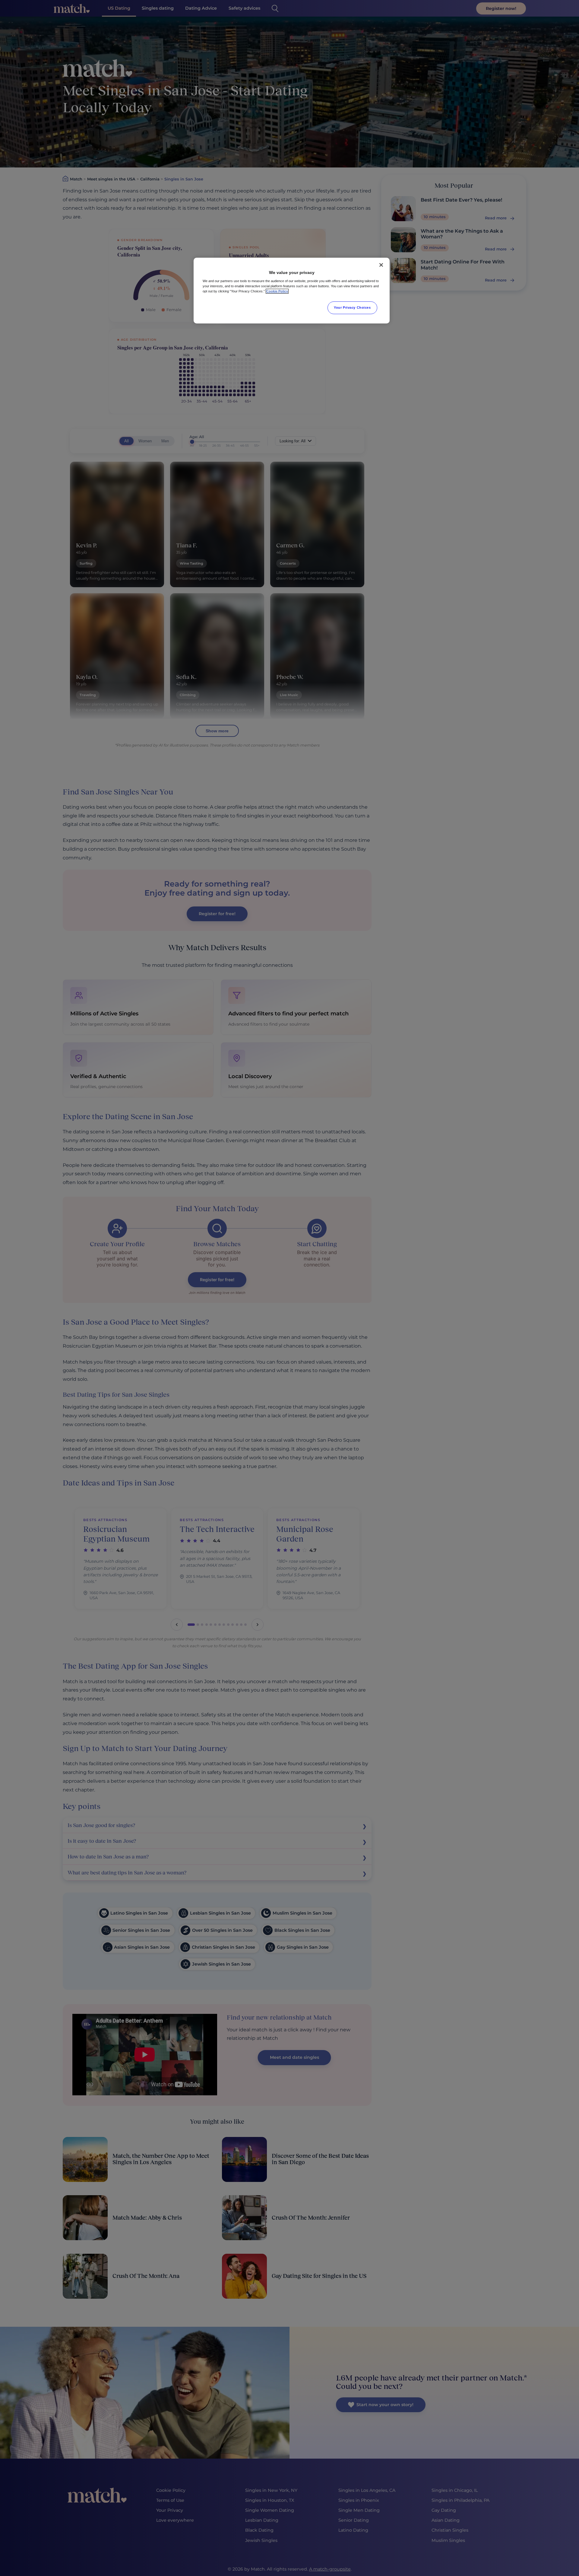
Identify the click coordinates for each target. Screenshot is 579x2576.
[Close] (381, 265)
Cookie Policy (277, 291)
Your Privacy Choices (352, 307)
